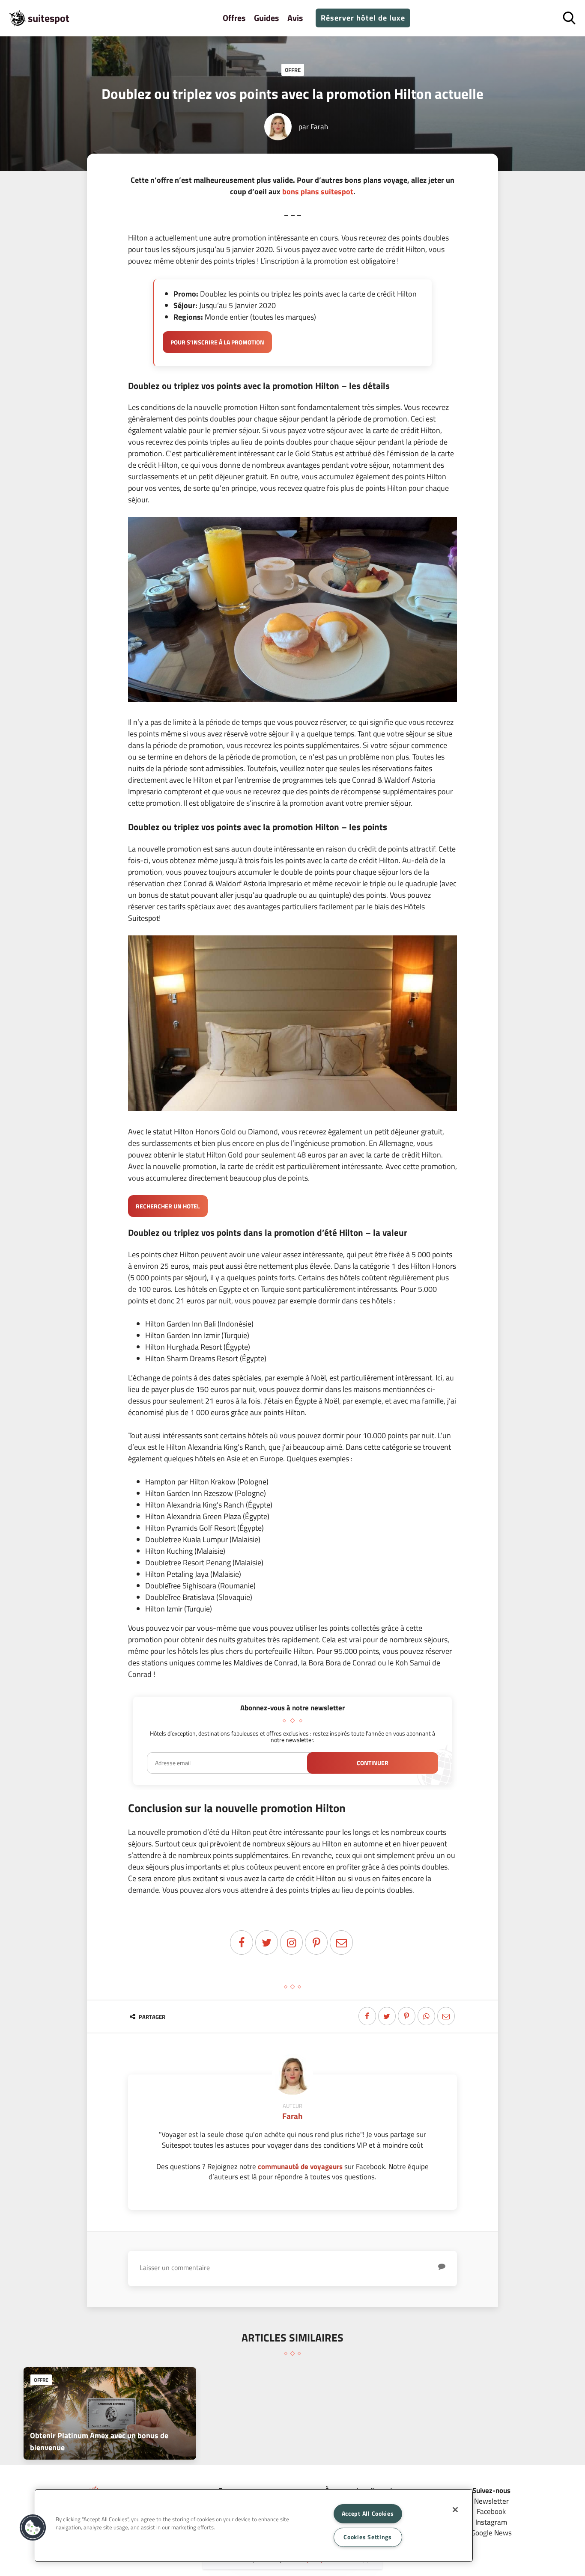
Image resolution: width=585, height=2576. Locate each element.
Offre (293, 70)
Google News (491, 2533)
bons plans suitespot (318, 191)
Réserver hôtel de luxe (363, 18)
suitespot (49, 18)
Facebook (491, 2511)
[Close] (455, 2510)
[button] (33, 2528)
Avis (295, 18)
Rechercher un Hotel (168, 1206)
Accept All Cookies (368, 2514)
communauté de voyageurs (300, 2166)
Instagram (491, 2522)
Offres (234, 18)
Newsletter (491, 2501)
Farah (319, 126)
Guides (266, 18)
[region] (254, 2526)
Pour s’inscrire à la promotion (217, 342)
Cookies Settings (368, 2537)
